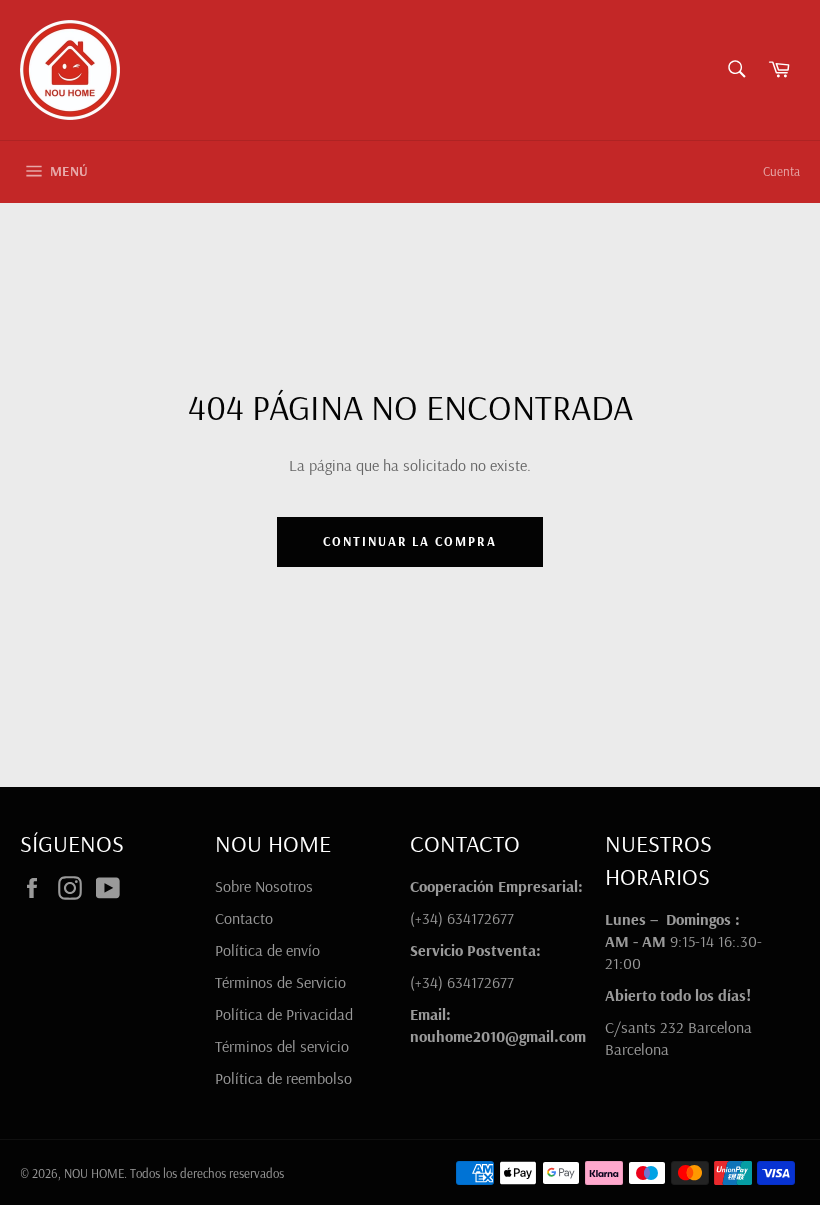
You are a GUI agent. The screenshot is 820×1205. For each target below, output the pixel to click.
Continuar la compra (410, 541)
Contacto (244, 918)
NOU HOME (94, 1173)
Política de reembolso (283, 1078)
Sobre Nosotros (264, 886)
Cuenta (781, 171)
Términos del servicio (282, 1046)
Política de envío (267, 950)
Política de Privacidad (284, 1014)
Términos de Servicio (280, 982)
